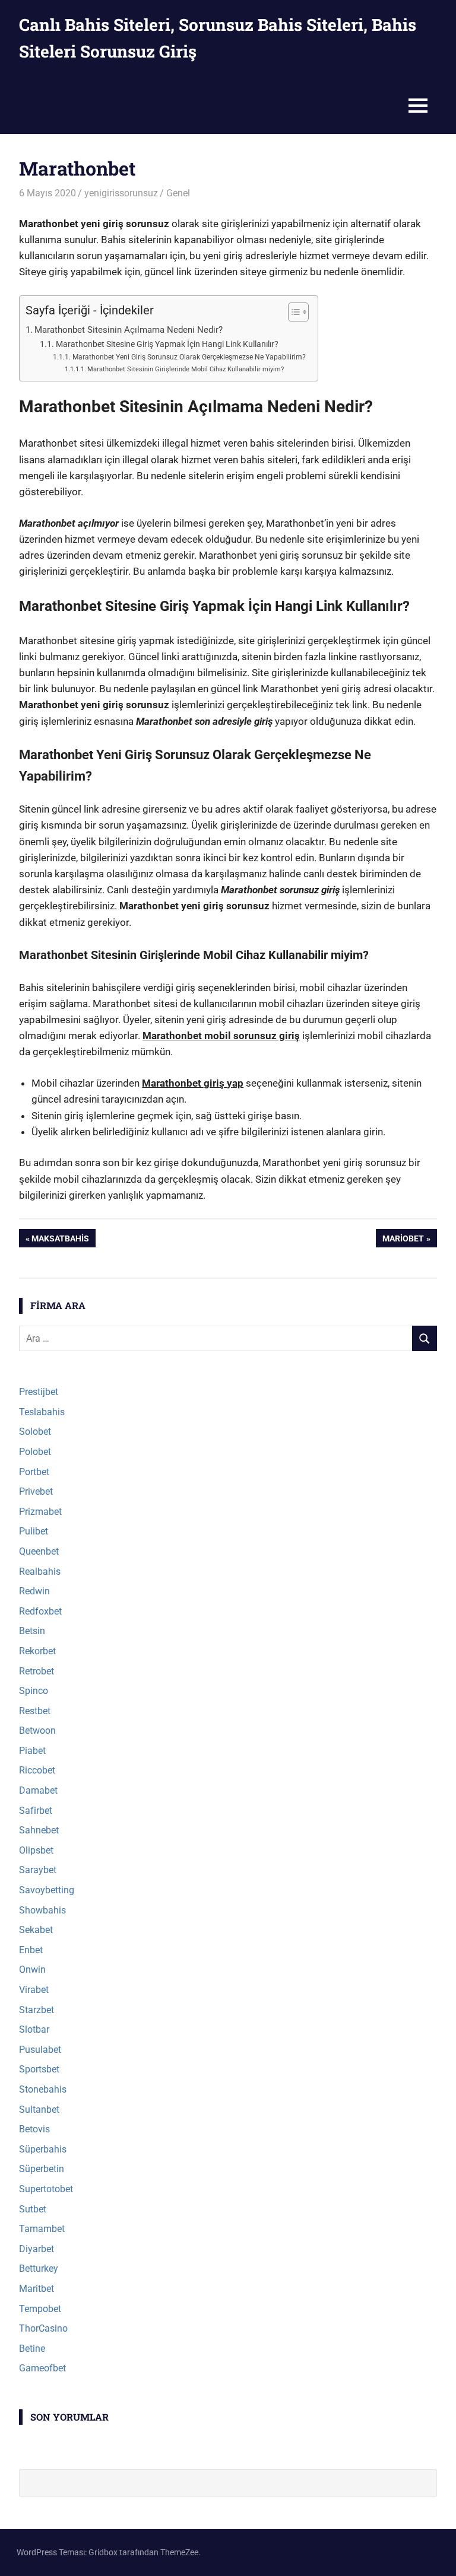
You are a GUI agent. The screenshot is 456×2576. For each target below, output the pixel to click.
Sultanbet (39, 2109)
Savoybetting (47, 1890)
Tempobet (40, 2309)
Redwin (34, 1591)
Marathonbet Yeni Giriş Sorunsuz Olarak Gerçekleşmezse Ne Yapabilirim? (189, 357)
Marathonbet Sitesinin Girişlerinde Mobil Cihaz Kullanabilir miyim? (186, 369)
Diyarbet (37, 2249)
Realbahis (40, 1572)
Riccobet (37, 1770)
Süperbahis (43, 2149)
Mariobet (403, 1240)
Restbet (35, 1711)
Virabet (34, 1990)
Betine (32, 2349)
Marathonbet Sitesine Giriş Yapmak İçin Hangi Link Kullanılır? (167, 344)
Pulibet (34, 1531)
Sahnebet (39, 1830)
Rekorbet (37, 1651)
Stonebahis (43, 2089)
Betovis (34, 2129)
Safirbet (36, 1811)
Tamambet (42, 2229)
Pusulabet (40, 2050)
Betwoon (37, 1730)
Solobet (35, 1432)
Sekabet (36, 1930)
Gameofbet (42, 2368)
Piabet (32, 1751)
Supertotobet (46, 2189)
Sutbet (33, 2209)
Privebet (36, 1491)
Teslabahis (42, 1412)
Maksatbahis (60, 1240)
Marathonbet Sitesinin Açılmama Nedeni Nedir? (129, 330)
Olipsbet (36, 1850)
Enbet (31, 1950)
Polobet (35, 1452)
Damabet (38, 1790)
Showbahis (42, 1910)
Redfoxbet (40, 1611)
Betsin (32, 1631)
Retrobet (37, 1671)
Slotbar (34, 2029)
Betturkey (39, 2268)
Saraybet (38, 1870)
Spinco (34, 1691)
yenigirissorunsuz (121, 193)
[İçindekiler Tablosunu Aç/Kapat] (292, 312)
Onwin (32, 1970)
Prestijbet (39, 1392)
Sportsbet (39, 2069)
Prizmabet (40, 1512)
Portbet (34, 1472)
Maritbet (37, 2289)
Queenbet (39, 1551)
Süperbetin (42, 2169)
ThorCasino (43, 2328)
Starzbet (37, 2010)
